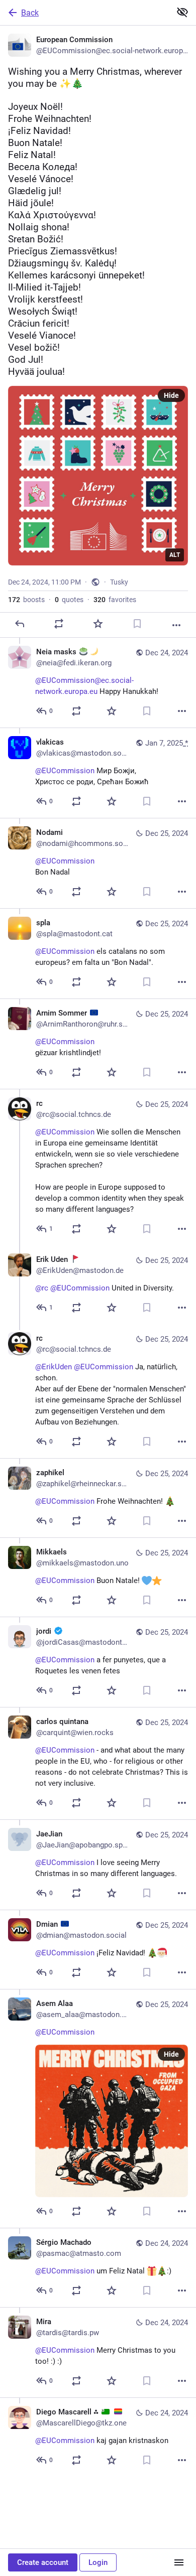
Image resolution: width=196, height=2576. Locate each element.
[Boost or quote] (59, 624)
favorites (115, 600)
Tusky (119, 582)
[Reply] (20, 624)
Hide (171, 395)
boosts (26, 600)
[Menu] (179, 2562)
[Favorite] (98, 624)
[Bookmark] (137, 624)
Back (30, 13)
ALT (175, 555)
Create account (43, 2562)
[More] (176, 625)
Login (98, 2562)
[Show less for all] (182, 12)
